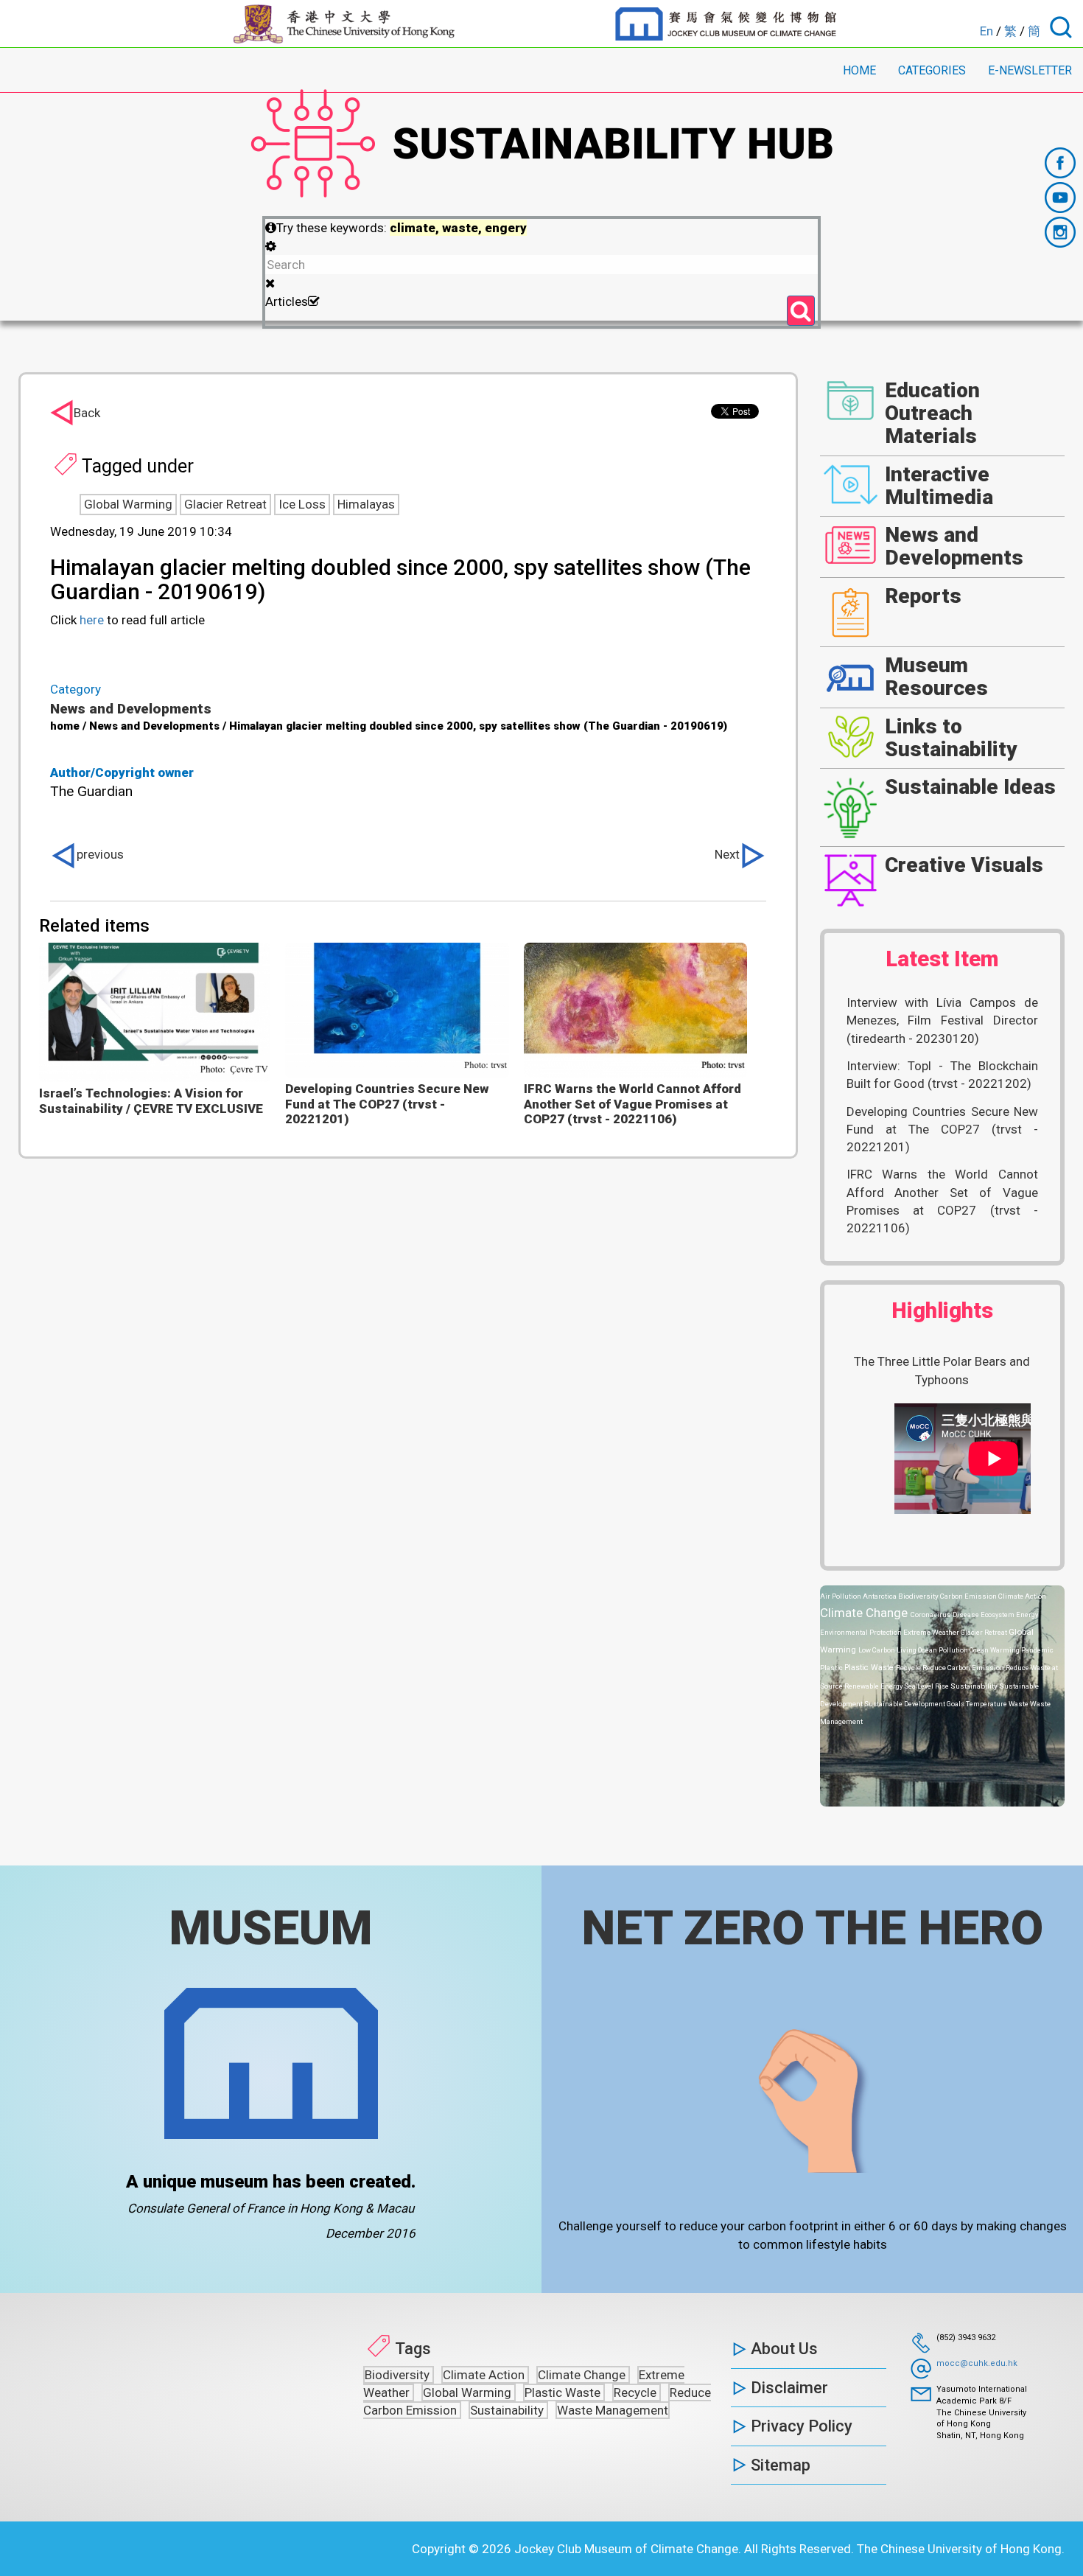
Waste (1019, 1704)
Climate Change (865, 1613)
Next (727, 854)
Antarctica (880, 1596)
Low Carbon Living (888, 1650)
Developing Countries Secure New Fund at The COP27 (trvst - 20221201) (387, 1104)
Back (87, 413)
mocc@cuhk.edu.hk (977, 2363)
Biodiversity (919, 1596)
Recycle (909, 1668)
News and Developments (131, 709)
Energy (1027, 1615)
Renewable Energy (874, 1686)
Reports (923, 596)
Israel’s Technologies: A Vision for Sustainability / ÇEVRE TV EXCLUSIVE (151, 1100)
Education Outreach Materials (932, 413)
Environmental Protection (862, 1632)
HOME (859, 70)
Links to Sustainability (951, 738)
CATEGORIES (932, 70)
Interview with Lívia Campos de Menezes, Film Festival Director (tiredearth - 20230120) (943, 1020)
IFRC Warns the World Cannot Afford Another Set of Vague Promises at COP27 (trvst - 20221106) (632, 1104)
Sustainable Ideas (970, 787)
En (986, 31)
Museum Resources (936, 677)
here (92, 620)
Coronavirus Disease (946, 1615)
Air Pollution (841, 1596)
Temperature (987, 1704)
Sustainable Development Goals (915, 1704)
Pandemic (1037, 1650)
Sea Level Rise (927, 1686)
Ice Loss (302, 504)
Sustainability (975, 1686)
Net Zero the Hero (812, 1928)
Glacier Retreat (225, 504)
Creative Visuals (964, 865)
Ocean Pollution (944, 1650)
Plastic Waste (870, 1668)
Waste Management (613, 2410)
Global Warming (128, 504)
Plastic (832, 1668)
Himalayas (366, 504)
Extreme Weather (932, 1632)
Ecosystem (998, 1615)
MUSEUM (271, 1928)
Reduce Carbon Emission (964, 1668)
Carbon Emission (969, 1596)
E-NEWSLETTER (1030, 70)
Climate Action (1022, 1596)
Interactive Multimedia (939, 486)
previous (100, 854)
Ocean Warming (995, 1650)
